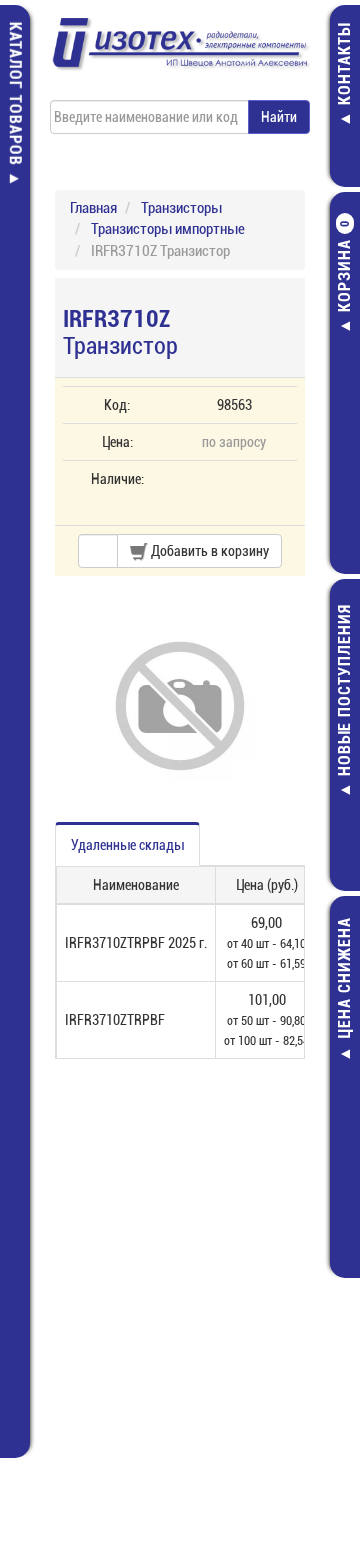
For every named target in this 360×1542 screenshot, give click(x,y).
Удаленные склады (127, 845)
